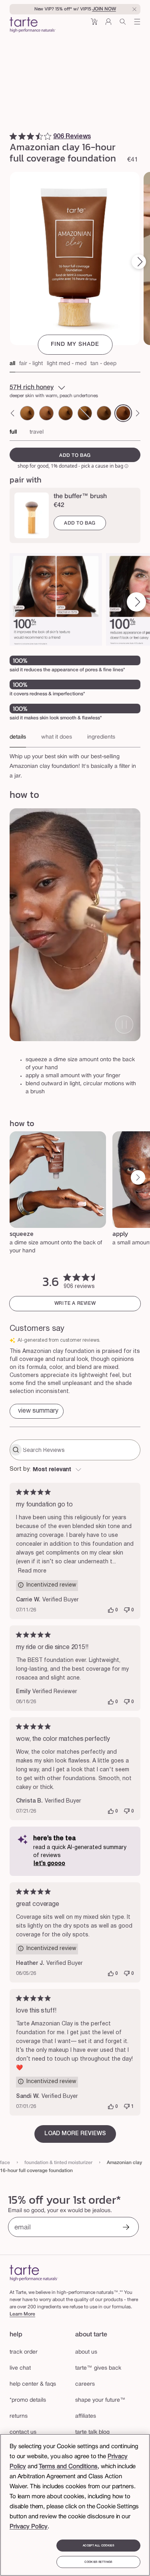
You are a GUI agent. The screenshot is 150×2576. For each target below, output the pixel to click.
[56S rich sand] (85, 413)
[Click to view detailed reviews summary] (37, 1411)
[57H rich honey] (123, 413)
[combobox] (75, 1470)
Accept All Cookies (98, 2546)
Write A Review (75, 1303)
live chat (20, 2368)
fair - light (31, 364)
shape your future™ (100, 2400)
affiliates (86, 2416)
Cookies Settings (98, 2562)
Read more (32, 1571)
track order (24, 2352)
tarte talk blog (92, 2432)
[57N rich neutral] (104, 413)
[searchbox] (81, 1450)
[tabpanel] (75, 764)
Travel (37, 432)
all (12, 364)
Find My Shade (75, 344)
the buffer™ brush (80, 497)
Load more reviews (75, 2134)
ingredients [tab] (101, 737)
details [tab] (18, 737)
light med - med (67, 364)
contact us (23, 2432)
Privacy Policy (29, 2527)
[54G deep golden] (66, 413)
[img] (13, 136)
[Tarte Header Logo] (33, 26)
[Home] (34, 2273)
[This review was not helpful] (127, 1610)
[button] (94, 25)
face (5, 2163)
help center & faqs (33, 2384)
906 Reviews (72, 137)
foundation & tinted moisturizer (58, 2163)
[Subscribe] (126, 2228)
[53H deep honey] (46, 413)
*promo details (28, 2400)
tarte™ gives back (98, 2368)
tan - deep (103, 364)
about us (86, 2352)
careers (85, 2384)
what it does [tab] (57, 737)
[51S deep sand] (27, 413)
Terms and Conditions (68, 2467)
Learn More (22, 2314)
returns (19, 2416)
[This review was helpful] (111, 1610)
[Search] (123, 25)
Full (13, 432)
